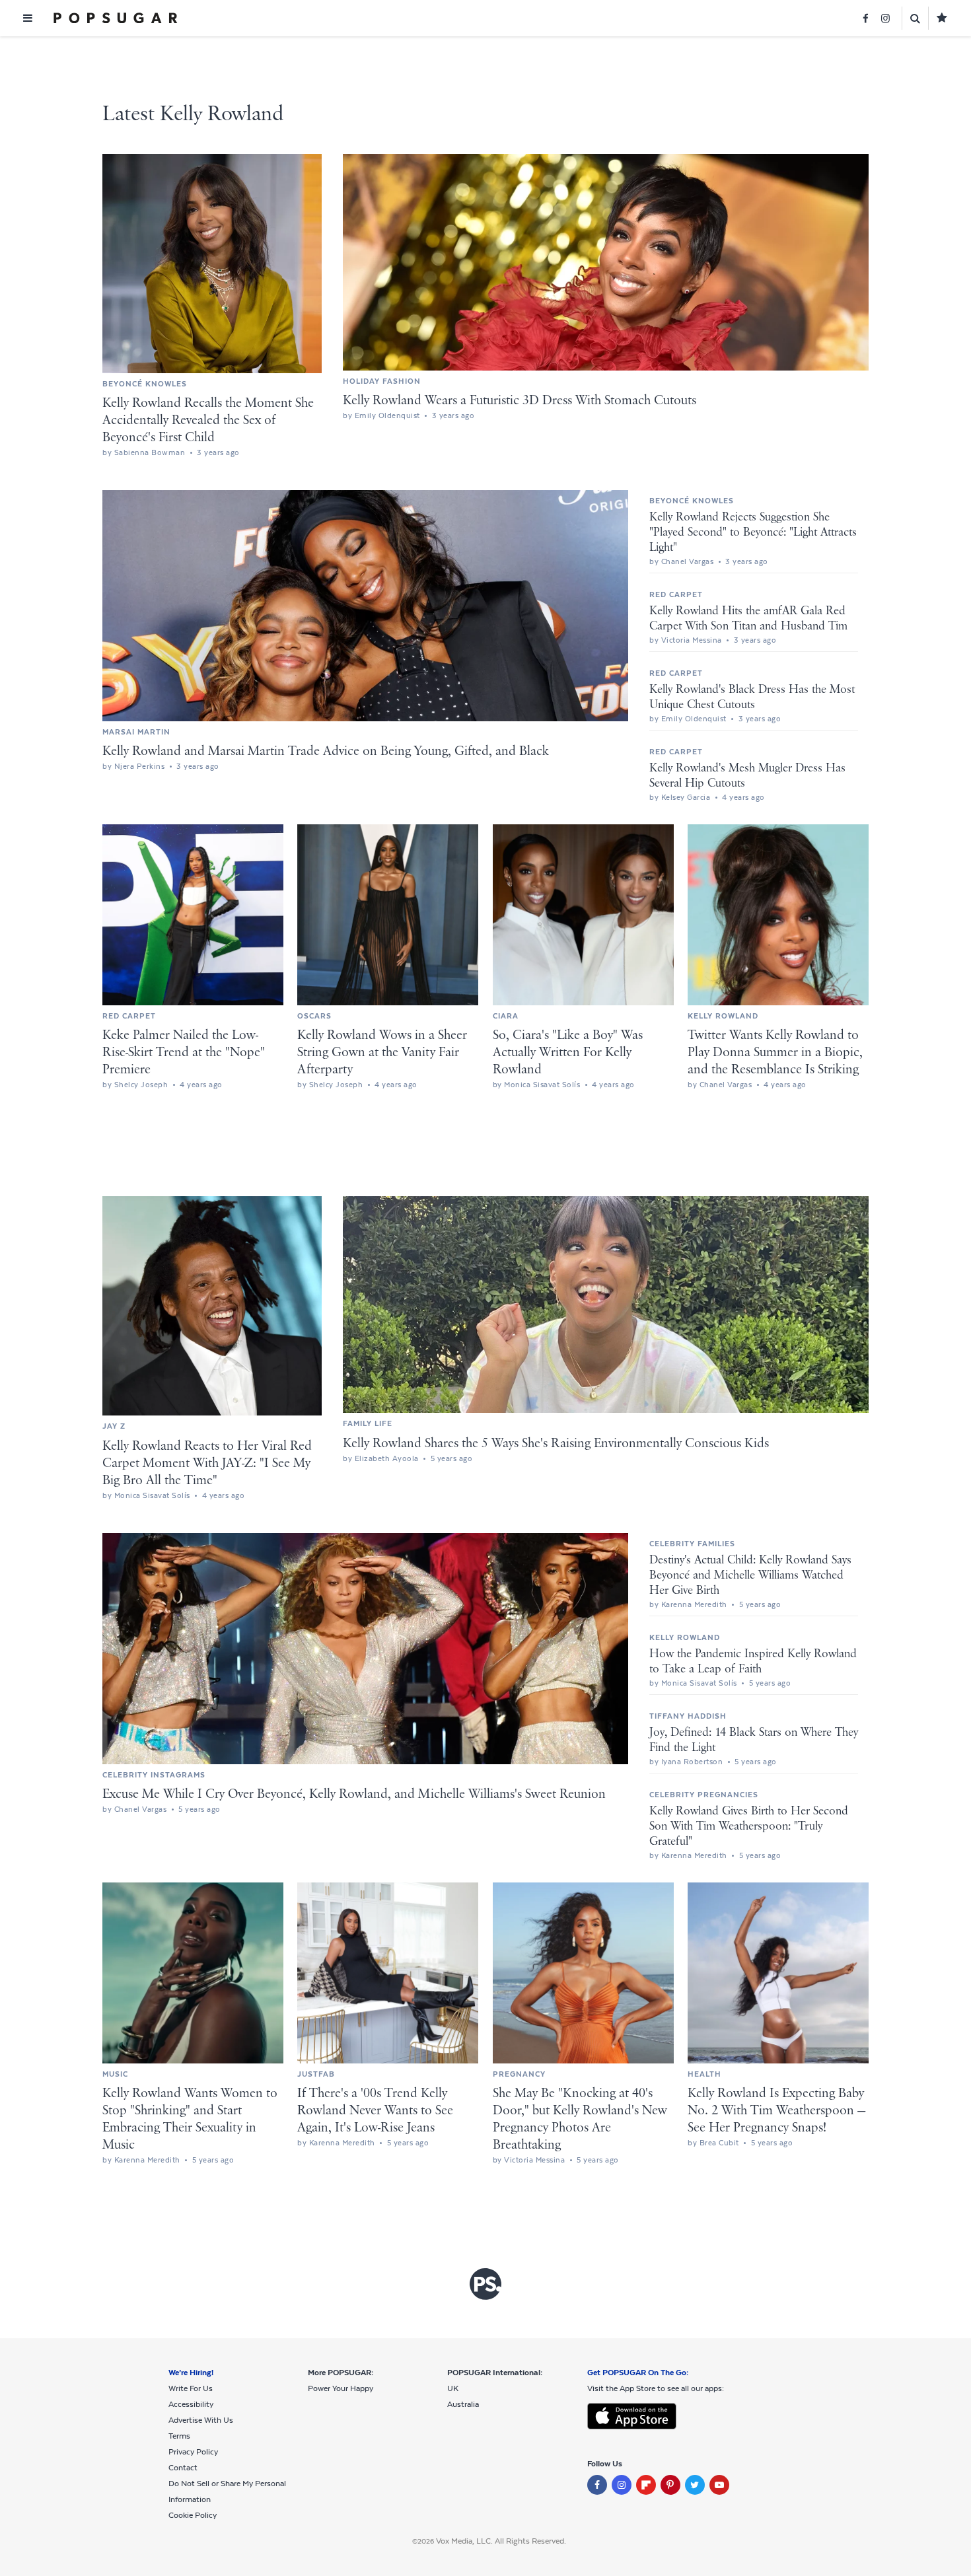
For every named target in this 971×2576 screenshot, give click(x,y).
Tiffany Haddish (688, 1716)
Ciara (506, 1016)
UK (453, 2388)
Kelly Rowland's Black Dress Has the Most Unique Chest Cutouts (752, 697)
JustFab (316, 2074)
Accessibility (191, 2404)
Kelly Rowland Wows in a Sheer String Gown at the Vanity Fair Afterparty (382, 1053)
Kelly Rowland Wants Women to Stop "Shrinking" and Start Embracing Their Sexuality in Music (190, 2119)
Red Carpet (676, 594)
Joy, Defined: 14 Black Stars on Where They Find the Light (754, 1740)
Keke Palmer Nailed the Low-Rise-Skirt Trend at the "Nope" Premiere (184, 1053)
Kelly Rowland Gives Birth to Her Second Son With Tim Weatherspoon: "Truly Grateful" (749, 1826)
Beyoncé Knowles (145, 384)
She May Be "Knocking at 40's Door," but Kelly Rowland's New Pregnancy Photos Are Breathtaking (580, 2119)
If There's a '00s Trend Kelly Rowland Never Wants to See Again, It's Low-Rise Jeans (375, 2111)
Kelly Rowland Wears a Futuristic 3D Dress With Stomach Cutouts (520, 401)
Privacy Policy (193, 2452)
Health (704, 2074)
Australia (463, 2404)
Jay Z (114, 1426)
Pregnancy (519, 2074)
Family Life (368, 1423)
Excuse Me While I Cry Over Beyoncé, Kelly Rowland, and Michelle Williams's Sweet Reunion (354, 1794)
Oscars (314, 1016)
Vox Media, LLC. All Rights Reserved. (501, 2541)
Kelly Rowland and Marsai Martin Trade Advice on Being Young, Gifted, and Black (326, 751)
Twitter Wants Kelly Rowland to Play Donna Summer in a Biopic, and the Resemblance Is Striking (775, 1053)
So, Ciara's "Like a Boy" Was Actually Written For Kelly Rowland (568, 1053)
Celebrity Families (692, 1544)
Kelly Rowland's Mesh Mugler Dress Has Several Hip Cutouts (747, 776)
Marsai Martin (136, 732)
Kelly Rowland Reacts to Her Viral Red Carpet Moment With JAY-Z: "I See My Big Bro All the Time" (207, 1463)
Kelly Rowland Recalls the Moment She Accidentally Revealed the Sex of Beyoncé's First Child (208, 420)
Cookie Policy (193, 2515)
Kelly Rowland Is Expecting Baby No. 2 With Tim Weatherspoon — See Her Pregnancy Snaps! (776, 2111)
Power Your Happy (341, 2388)
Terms (179, 2436)
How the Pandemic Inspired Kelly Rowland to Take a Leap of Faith (753, 1662)
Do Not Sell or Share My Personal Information (227, 2491)
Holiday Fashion (382, 381)
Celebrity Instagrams (154, 1775)
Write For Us (191, 2388)
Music (115, 2074)
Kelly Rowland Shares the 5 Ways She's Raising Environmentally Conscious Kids (556, 1444)
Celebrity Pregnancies (704, 1795)
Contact (183, 2468)
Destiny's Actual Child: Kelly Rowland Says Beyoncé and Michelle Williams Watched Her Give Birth (750, 1575)
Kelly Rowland (723, 1016)
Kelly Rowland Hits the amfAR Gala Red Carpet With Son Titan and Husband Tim (748, 619)
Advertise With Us (201, 2420)
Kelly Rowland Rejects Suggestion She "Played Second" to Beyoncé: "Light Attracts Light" (753, 532)
